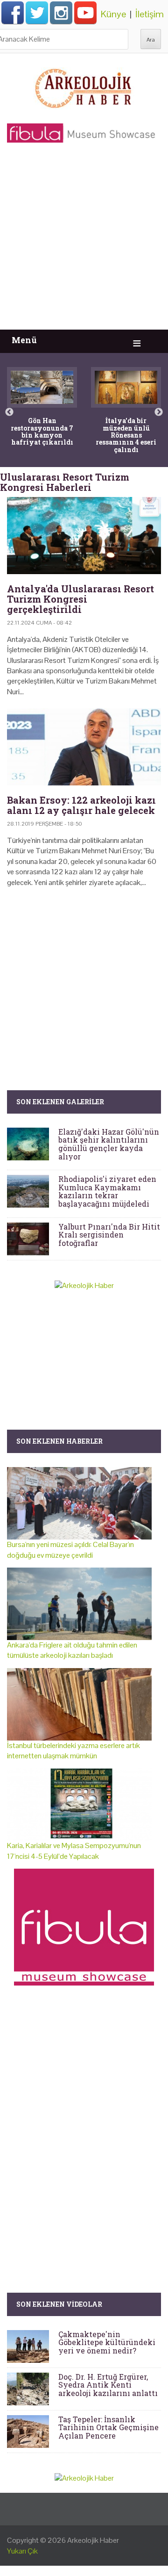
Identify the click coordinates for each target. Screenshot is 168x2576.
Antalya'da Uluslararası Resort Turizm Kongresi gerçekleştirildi (80, 599)
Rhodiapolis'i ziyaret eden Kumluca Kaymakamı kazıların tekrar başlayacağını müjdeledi (107, 1191)
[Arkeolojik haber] (84, 86)
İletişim (150, 14)
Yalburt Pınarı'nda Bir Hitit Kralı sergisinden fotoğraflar (109, 1235)
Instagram (61, 13)
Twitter (37, 13)
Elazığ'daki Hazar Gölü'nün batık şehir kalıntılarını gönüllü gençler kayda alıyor (109, 1144)
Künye (113, 14)
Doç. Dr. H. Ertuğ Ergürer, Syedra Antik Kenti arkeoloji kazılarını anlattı (108, 2385)
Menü (24, 340)
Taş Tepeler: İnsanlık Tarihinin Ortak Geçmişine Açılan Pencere (108, 2427)
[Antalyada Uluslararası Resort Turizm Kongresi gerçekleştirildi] (84, 536)
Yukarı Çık (22, 2551)
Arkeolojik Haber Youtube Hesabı (85, 13)
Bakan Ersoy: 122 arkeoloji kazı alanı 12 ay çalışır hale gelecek (81, 805)
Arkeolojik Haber (93, 2540)
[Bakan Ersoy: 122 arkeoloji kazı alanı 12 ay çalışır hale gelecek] (84, 747)
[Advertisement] (84, 241)
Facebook (13, 13)
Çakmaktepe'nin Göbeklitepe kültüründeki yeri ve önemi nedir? (107, 2342)
